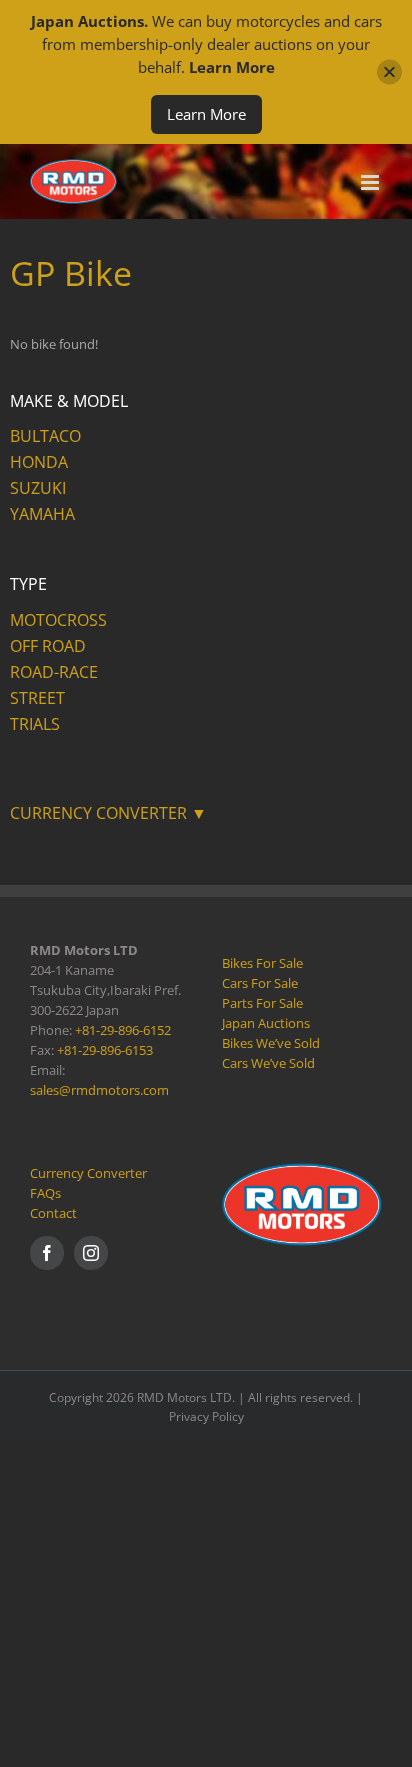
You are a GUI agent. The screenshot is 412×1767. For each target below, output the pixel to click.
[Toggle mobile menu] (371, 182)
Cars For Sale (260, 983)
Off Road (48, 646)
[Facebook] (47, 1253)
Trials (35, 724)
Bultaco (45, 436)
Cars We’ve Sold (268, 1063)
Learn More (206, 114)
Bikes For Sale (262, 963)
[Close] (389, 72)
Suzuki (38, 488)
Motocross (58, 620)
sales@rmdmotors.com (99, 1090)
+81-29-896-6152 (123, 1030)
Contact (53, 1213)
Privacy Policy (206, 1416)
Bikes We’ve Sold (271, 1043)
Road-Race (54, 672)
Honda (39, 462)
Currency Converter (88, 1173)
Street (37, 698)
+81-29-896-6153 (105, 1050)
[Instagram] (91, 1253)
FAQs (45, 1193)
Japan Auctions (266, 1023)
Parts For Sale (262, 1003)
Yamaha (42, 514)
